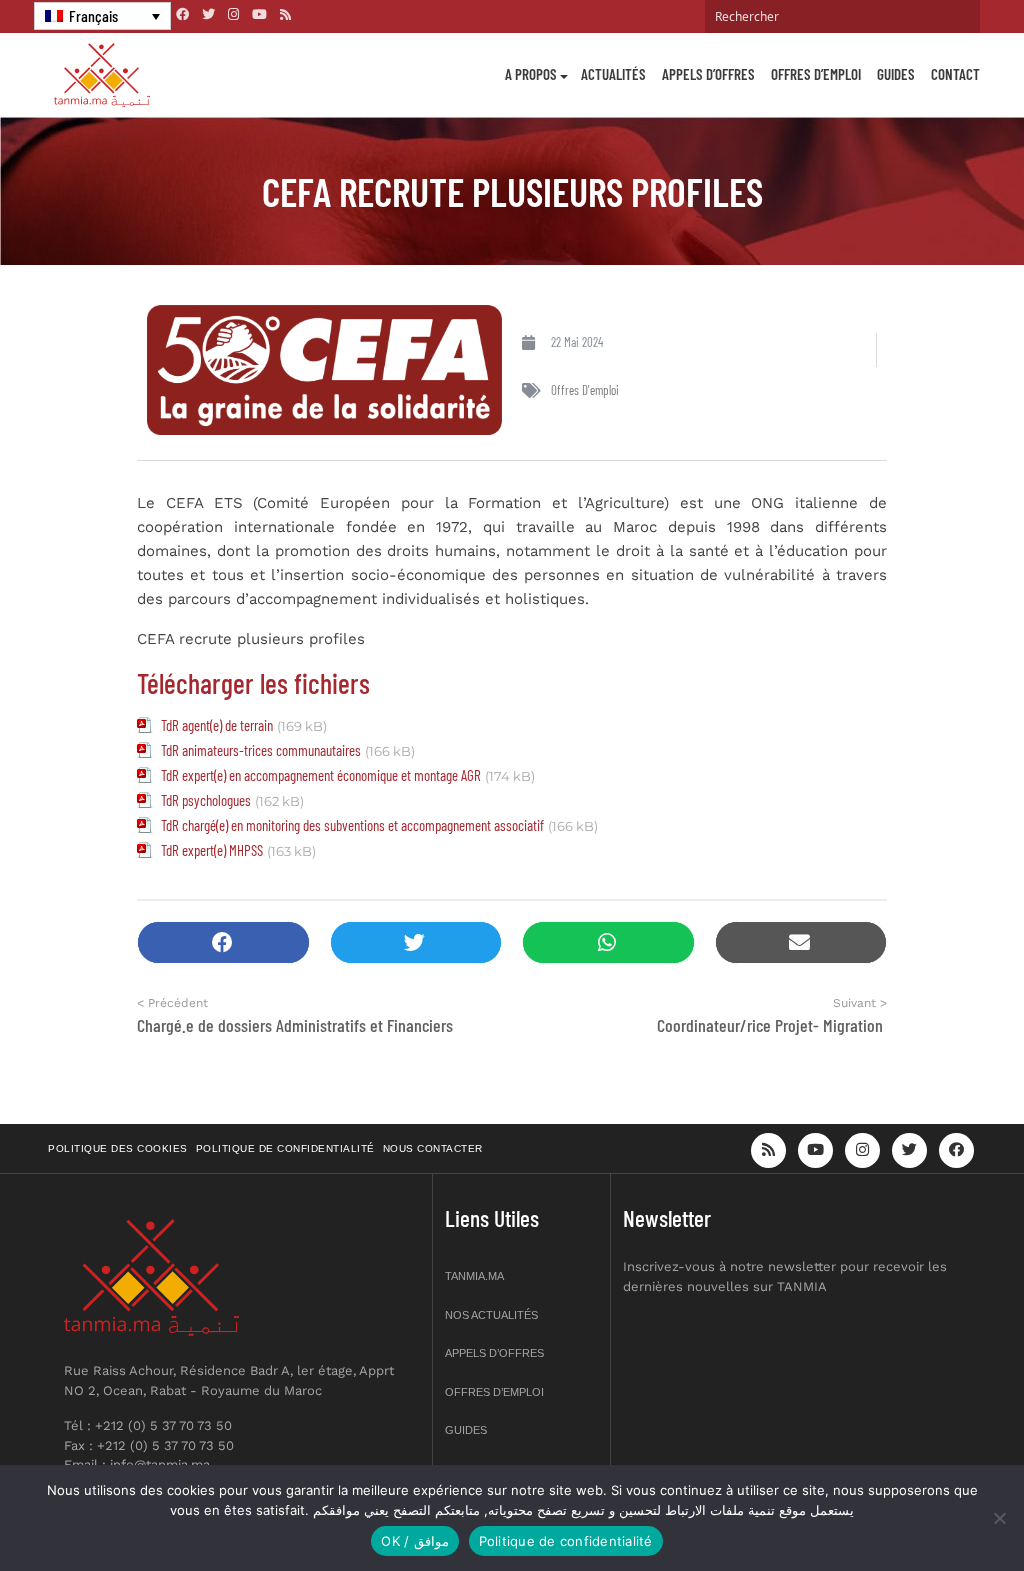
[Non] (999, 1518)
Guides (896, 74)
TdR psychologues (206, 800)
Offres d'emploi (585, 390)
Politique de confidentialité (285, 1148)
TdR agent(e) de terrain (217, 725)
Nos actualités (491, 1315)
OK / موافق (414, 1541)
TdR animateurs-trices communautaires (261, 750)
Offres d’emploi (816, 74)
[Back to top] (939, 1508)
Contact (955, 74)
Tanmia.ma (474, 1276)
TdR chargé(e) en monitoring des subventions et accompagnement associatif (352, 825)
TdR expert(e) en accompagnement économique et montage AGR (321, 775)
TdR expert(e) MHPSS (212, 850)
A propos (531, 74)
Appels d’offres (708, 74)
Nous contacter (433, 1148)
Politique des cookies (118, 1148)
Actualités (613, 74)
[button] (223, 942)
